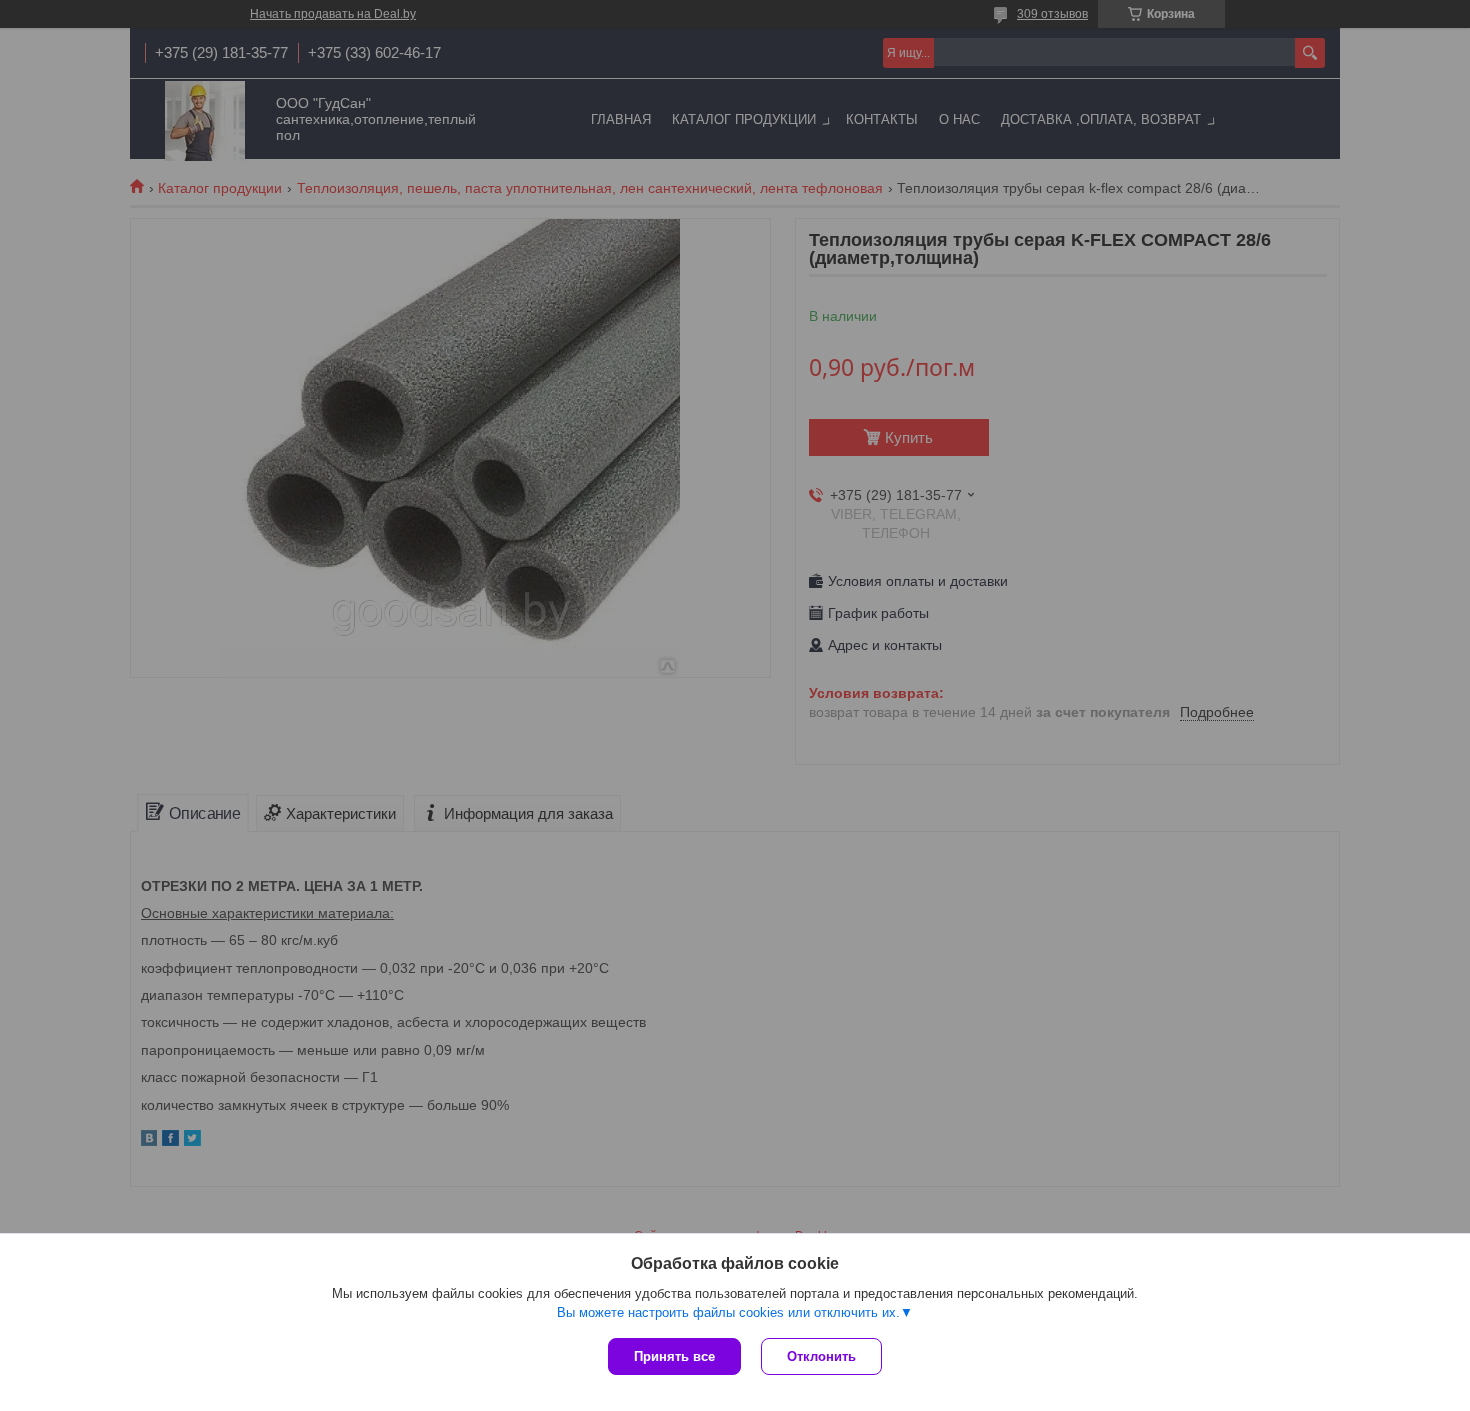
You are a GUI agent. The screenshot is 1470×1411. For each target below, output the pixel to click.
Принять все (674, 1356)
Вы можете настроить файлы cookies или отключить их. (728, 1312)
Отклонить (821, 1356)
